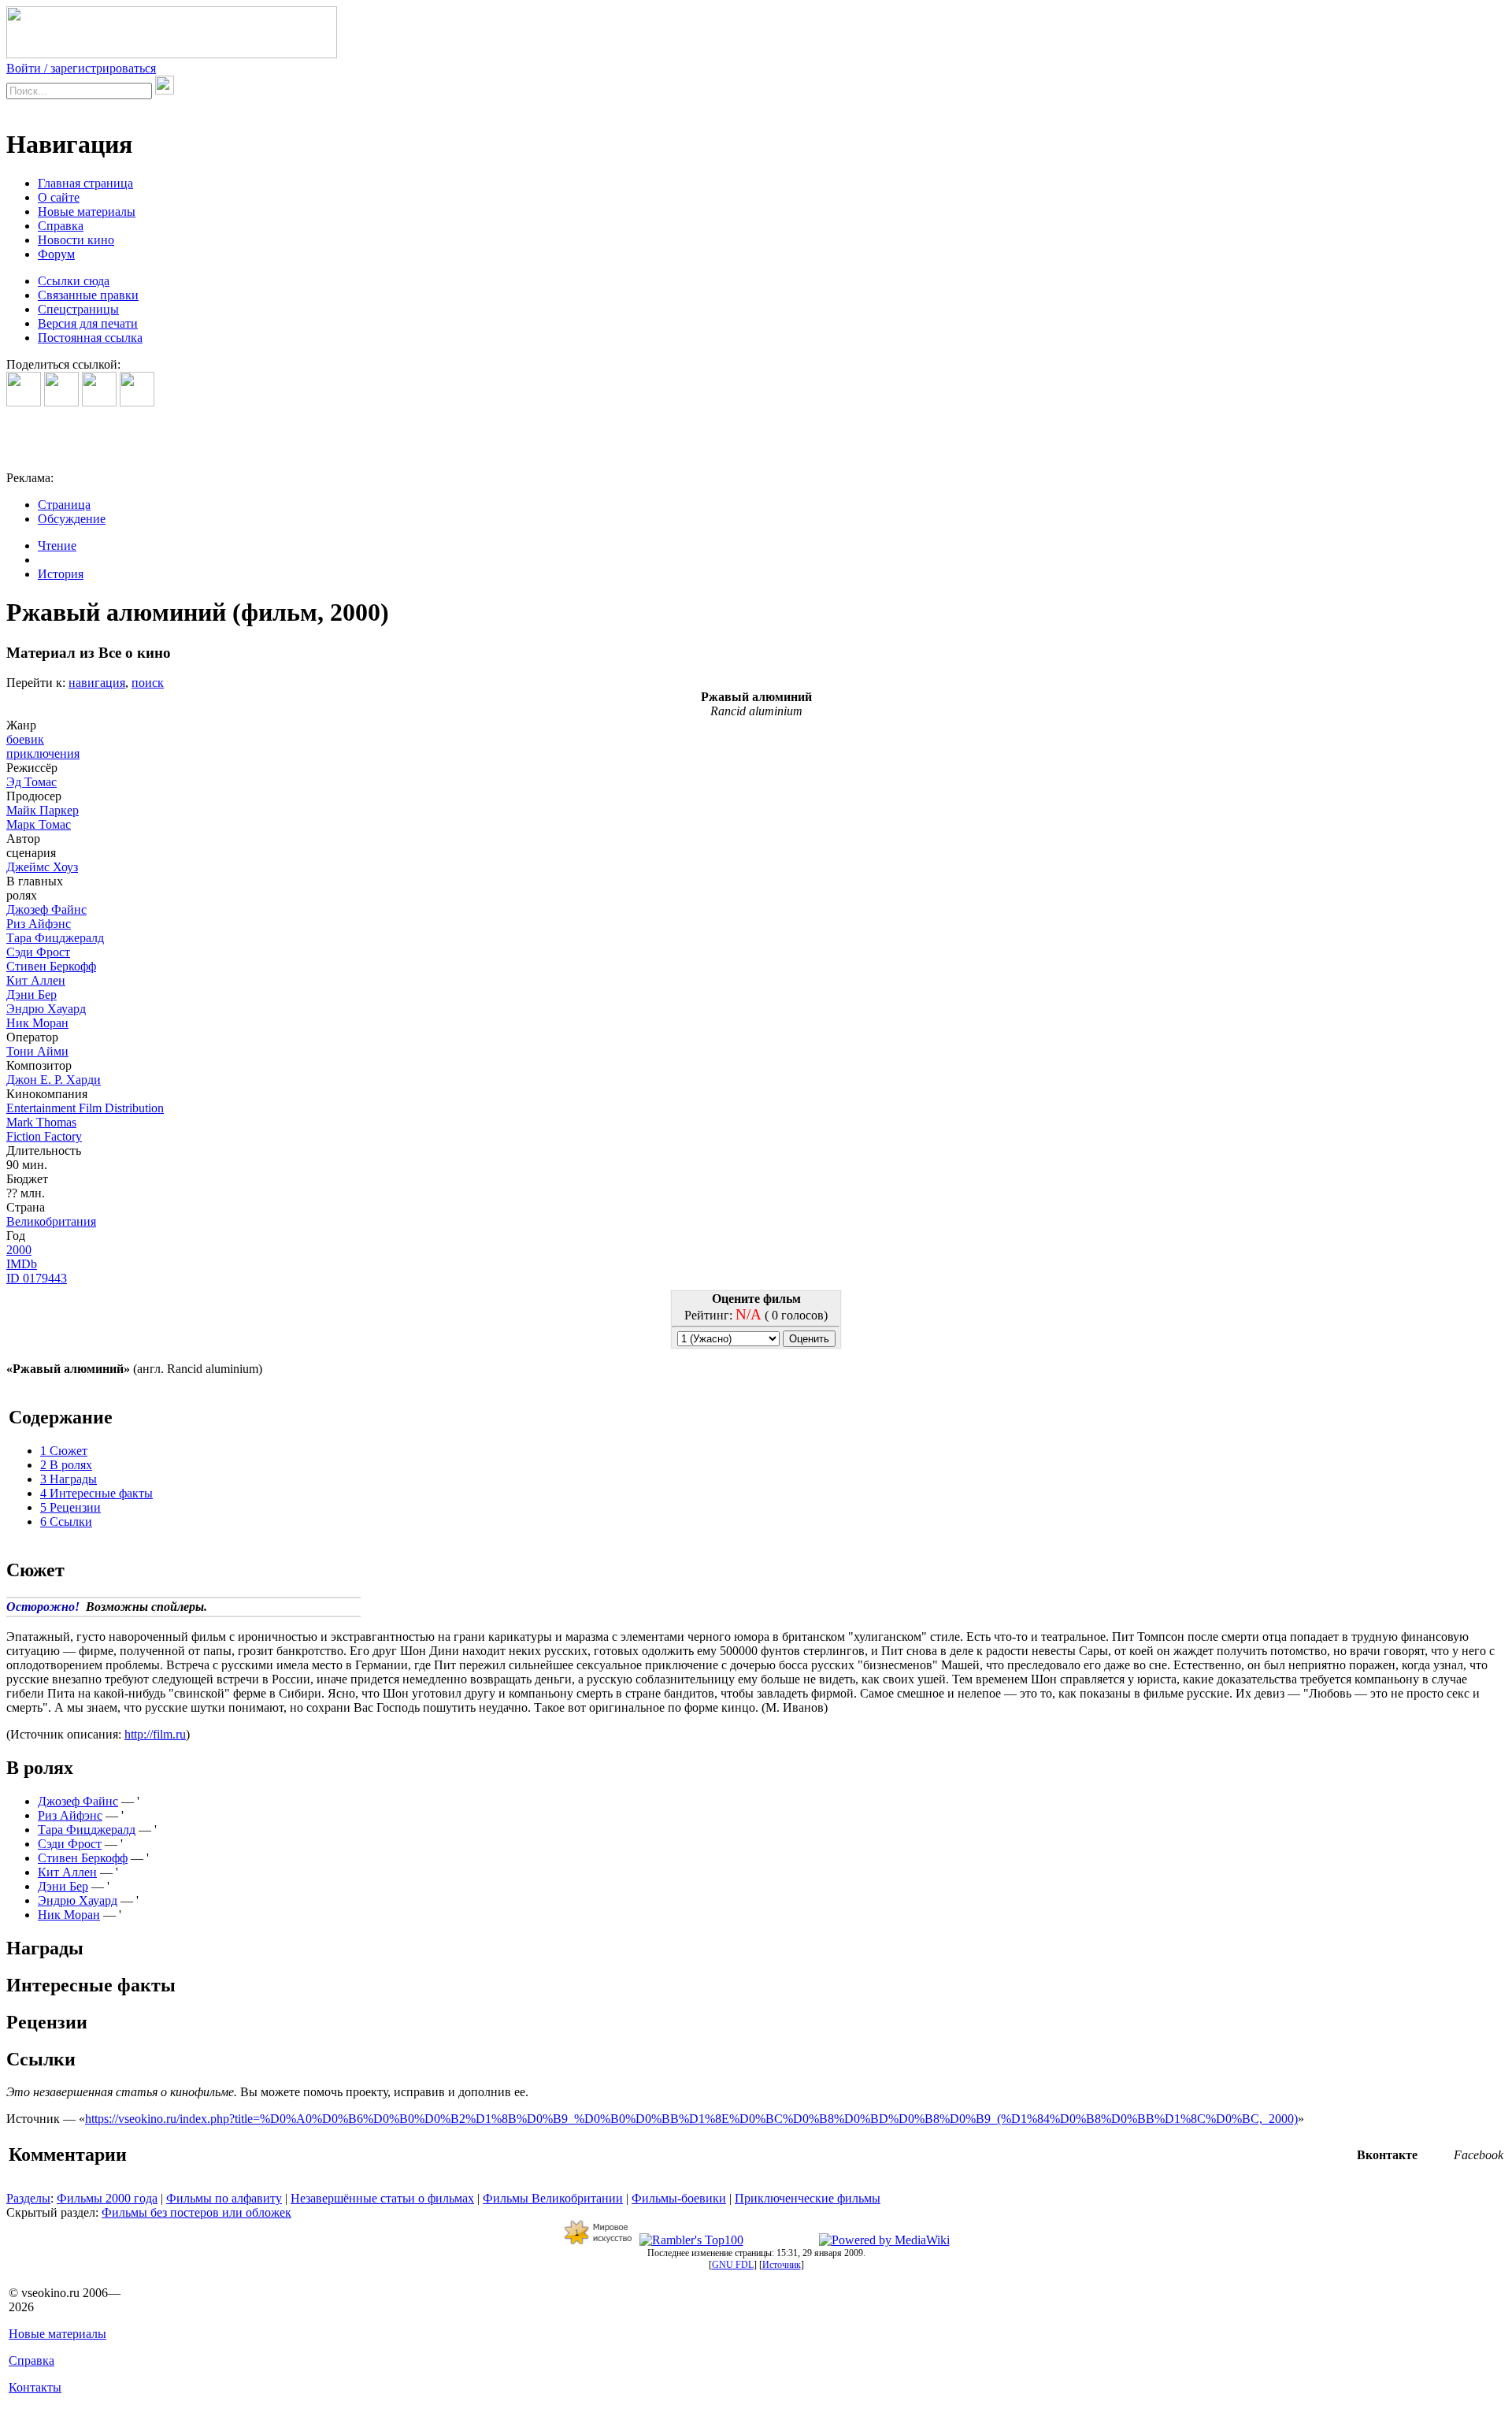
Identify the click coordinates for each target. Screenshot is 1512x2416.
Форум (56, 254)
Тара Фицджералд (55, 938)
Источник (782, 2265)
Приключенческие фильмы (808, 2198)
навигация (97, 683)
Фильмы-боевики (679, 2198)
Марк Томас (39, 824)
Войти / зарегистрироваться (81, 68)
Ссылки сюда (74, 281)
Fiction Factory (44, 1136)
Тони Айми (37, 1051)
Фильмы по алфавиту (224, 2198)
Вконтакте (1387, 2155)
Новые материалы (87, 212)
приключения (43, 753)
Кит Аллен (36, 980)
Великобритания (51, 1221)
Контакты (35, 2387)
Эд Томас (31, 782)
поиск (148, 683)
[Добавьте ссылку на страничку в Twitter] (99, 402)
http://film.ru (155, 1734)
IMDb (22, 1264)
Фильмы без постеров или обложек (196, 2212)
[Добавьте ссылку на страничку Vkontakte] (61, 402)
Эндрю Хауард (46, 1009)
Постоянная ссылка (90, 338)
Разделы (28, 2198)
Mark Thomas (41, 1122)
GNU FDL (733, 2265)
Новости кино (76, 240)
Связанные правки (88, 295)
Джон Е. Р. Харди (54, 1080)
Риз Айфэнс (39, 924)
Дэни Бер (31, 995)
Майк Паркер (43, 810)
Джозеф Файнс (46, 909)
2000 (19, 1250)
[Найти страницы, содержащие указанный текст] (165, 85)
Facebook (1479, 2155)
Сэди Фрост (38, 952)
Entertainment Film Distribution (85, 1108)
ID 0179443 (37, 1278)
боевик (25, 739)
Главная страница (85, 183)
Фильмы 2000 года (107, 2198)
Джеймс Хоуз (42, 867)
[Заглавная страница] (172, 54)
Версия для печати (88, 323)
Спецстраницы (78, 309)
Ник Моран (37, 1023)
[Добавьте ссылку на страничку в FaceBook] (24, 402)
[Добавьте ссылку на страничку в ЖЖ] (137, 402)
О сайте (59, 197)
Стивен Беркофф (51, 966)
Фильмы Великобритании (553, 2198)
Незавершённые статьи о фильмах (382, 2198)
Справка (61, 226)
